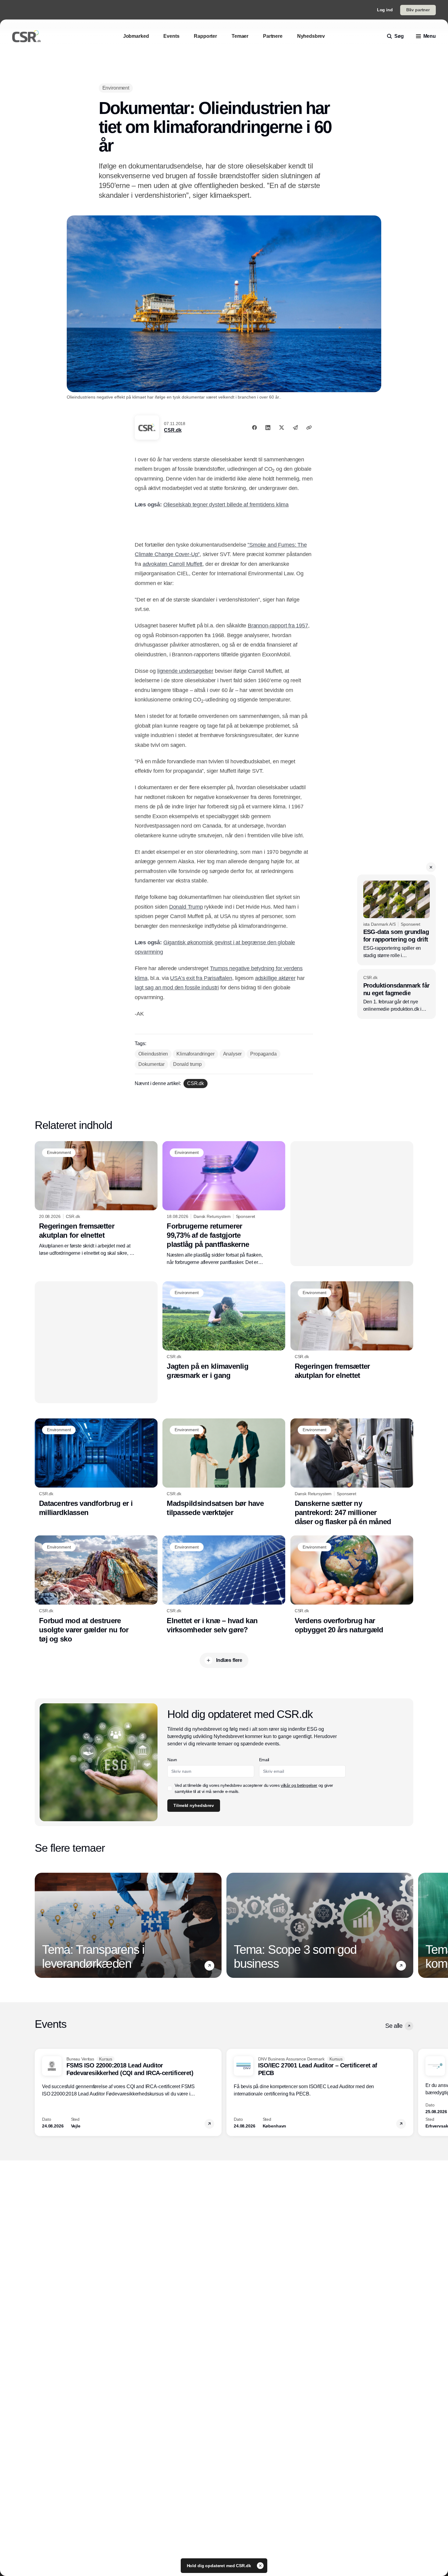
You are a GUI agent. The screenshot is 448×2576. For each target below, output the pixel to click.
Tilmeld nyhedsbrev (194, 1805)
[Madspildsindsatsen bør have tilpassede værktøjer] (224, 1468)
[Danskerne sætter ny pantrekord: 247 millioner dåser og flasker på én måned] (352, 1472)
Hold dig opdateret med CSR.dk (220, 2566)
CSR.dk (173, 430)
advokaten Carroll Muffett (173, 564)
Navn (172, 1760)
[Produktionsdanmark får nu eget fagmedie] (396, 994)
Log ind (385, 10)
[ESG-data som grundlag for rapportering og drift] (396, 920)
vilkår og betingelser (299, 1785)
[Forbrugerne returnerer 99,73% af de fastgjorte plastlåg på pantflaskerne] (224, 1204)
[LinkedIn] (268, 428)
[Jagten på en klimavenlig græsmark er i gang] (224, 1331)
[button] (431, 867)
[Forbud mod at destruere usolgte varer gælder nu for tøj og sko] (96, 1589)
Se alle (394, 2026)
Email (264, 1760)
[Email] (295, 428)
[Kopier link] (309, 428)
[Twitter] (282, 428)
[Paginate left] (40, 1925)
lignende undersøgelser (185, 671)
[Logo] (27, 36)
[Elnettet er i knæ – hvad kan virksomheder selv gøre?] (224, 1585)
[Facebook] (254, 428)
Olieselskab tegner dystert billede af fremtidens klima (226, 505)
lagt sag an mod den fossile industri (177, 988)
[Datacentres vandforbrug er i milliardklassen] (96, 1468)
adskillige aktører (275, 978)
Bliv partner (418, 10)
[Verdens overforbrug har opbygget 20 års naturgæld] (352, 1585)
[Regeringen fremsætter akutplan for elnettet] (96, 1199)
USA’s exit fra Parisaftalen (201, 978)
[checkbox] (170, 1788)
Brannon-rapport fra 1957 (278, 626)
